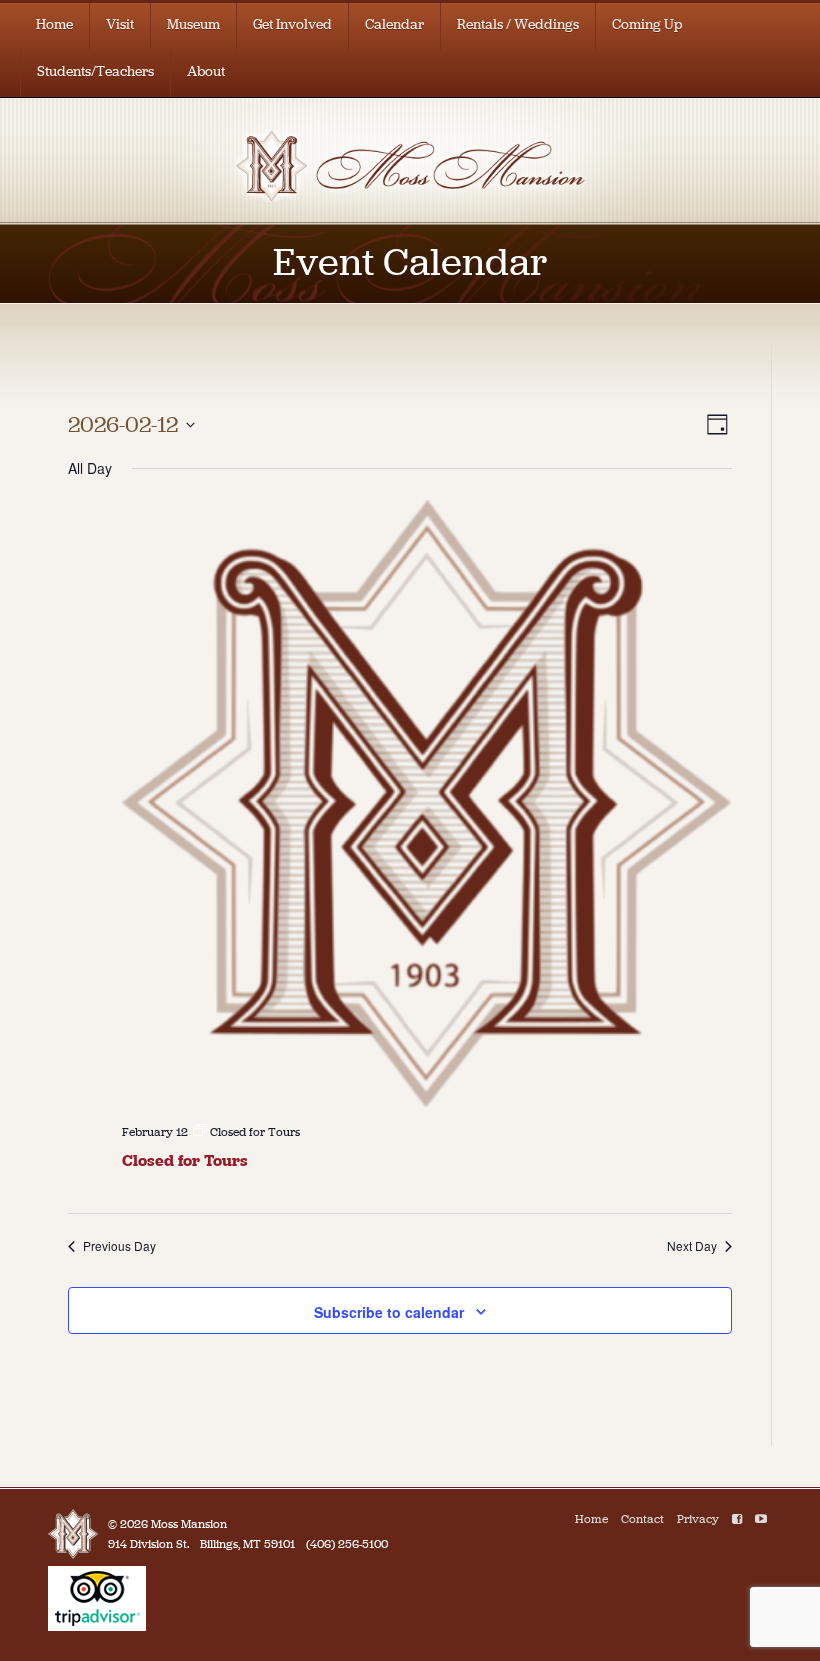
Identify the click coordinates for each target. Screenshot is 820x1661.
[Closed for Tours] (427, 803)
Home (54, 24)
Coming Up (647, 24)
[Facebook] (737, 1519)
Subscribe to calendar (389, 1312)
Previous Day (119, 1246)
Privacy (698, 1519)
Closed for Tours (185, 1160)
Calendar (394, 24)
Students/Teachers (95, 71)
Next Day (692, 1246)
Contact (642, 1519)
